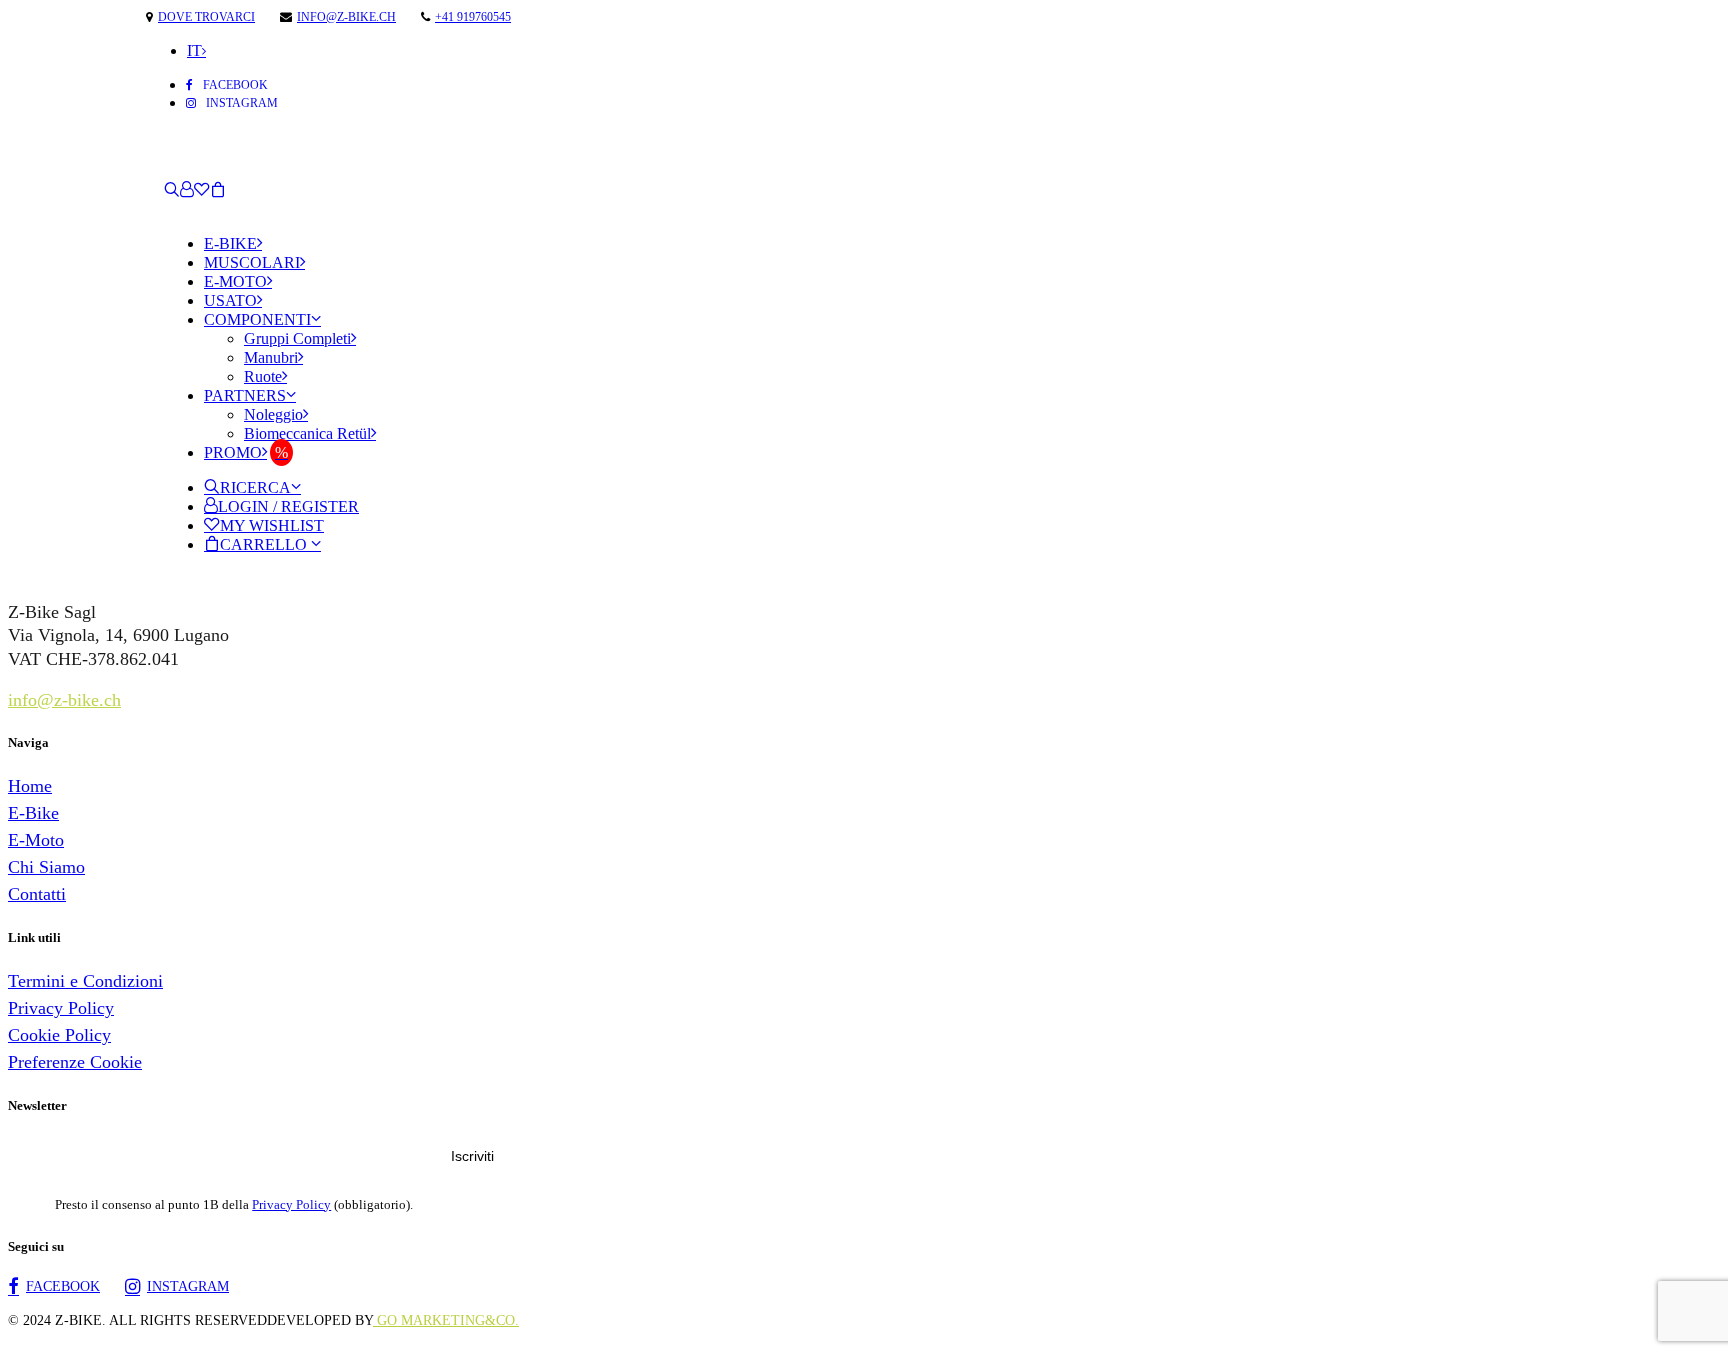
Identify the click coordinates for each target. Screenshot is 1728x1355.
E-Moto (235, 281)
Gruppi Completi (297, 338)
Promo (233, 452)
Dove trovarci (206, 17)
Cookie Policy (59, 1035)
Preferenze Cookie (75, 1062)
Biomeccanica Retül (307, 433)
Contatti (37, 894)
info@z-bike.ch (346, 17)
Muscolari (252, 262)
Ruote (263, 376)
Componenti (257, 319)
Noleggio (273, 414)
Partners (245, 395)
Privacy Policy (61, 1008)
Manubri (271, 357)
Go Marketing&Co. (446, 1320)
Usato (230, 300)
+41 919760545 (473, 17)
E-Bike (230, 243)
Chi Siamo (46, 867)
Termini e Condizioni (85, 981)
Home (30, 786)
